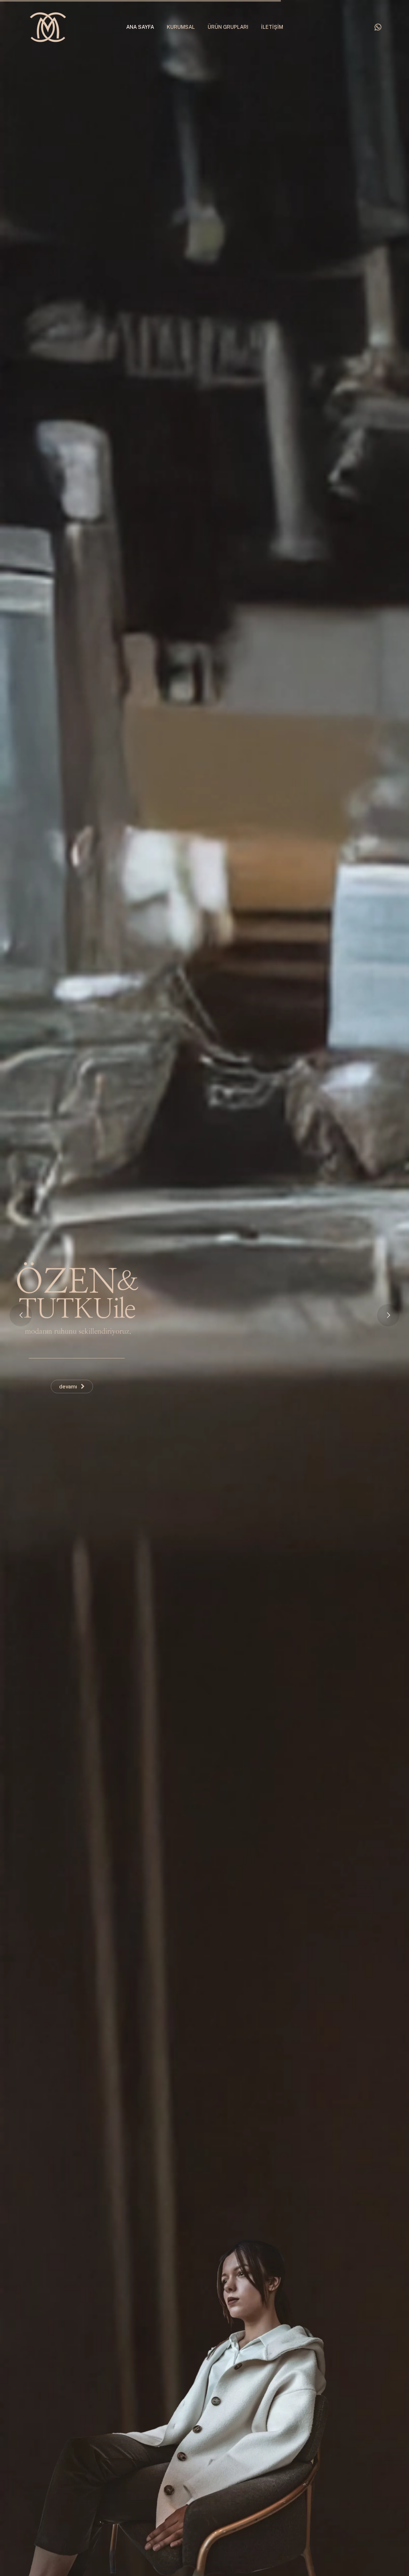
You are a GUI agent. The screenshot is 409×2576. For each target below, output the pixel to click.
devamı (70, 1387)
